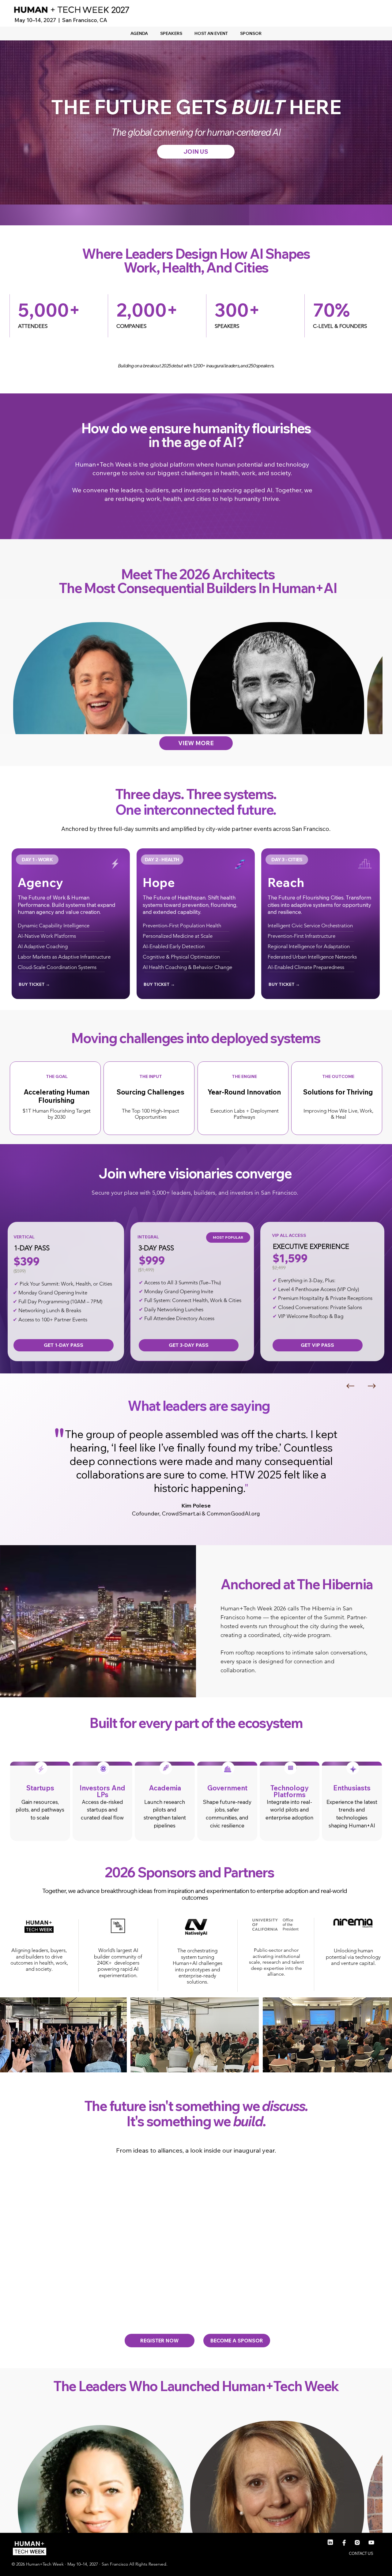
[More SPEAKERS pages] (185, 33)
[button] (185, 1690)
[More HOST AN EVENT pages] (231, 33)
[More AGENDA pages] (151, 33)
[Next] (372, 1386)
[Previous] (350, 1386)
